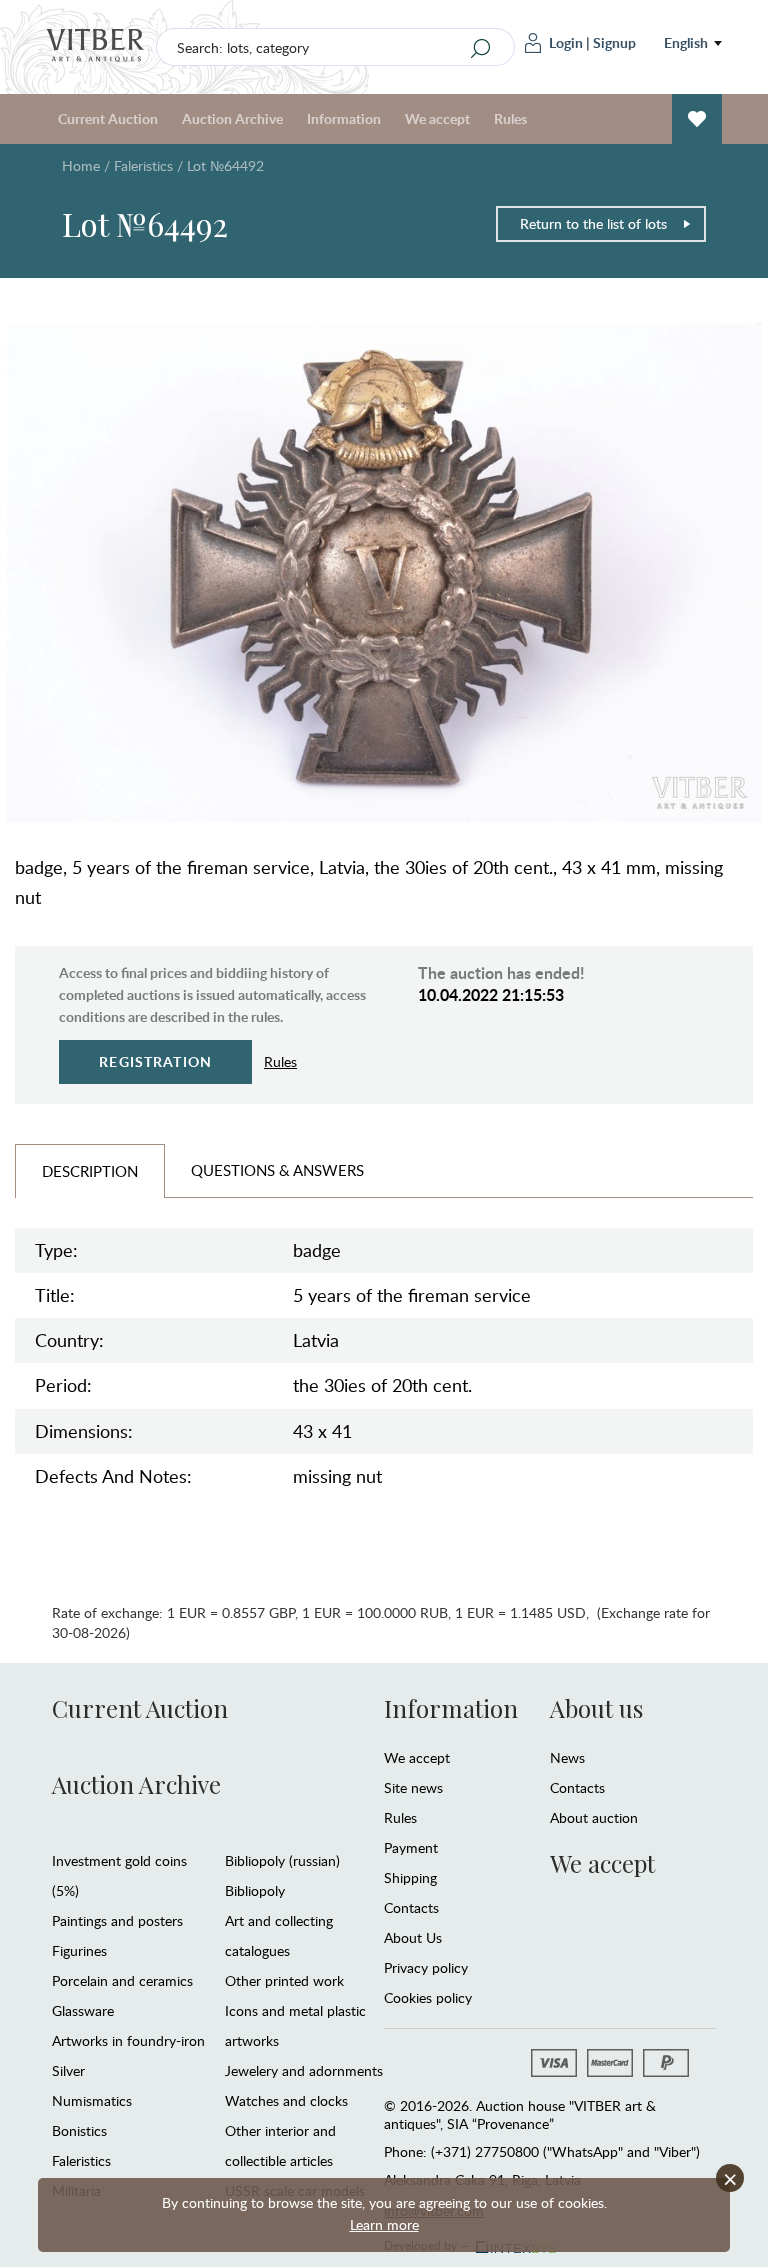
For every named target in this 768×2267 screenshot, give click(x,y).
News (567, 1757)
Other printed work (284, 1980)
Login (566, 42)
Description (90, 1171)
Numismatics (92, 2100)
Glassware (83, 2010)
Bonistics (79, 2130)
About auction (594, 1817)
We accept (417, 1757)
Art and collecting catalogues (279, 1935)
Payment (411, 1847)
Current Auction (140, 1708)
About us (596, 1708)
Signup (614, 42)
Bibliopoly (255, 1890)
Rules (510, 118)
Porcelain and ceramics (122, 1980)
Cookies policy (428, 1997)
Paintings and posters (117, 1920)
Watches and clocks (286, 2100)
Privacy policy (426, 1967)
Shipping (410, 1877)
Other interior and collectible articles (280, 2145)
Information (451, 1708)
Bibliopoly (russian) (282, 1860)
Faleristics (143, 165)
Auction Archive (136, 1784)
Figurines (79, 1950)
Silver (68, 2070)
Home (81, 165)
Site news (413, 1787)
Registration (155, 1061)
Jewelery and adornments (304, 2070)
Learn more (384, 2224)
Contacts (411, 1907)
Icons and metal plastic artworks (295, 2025)
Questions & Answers (277, 1170)
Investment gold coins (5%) (119, 1875)
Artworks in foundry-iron (128, 2040)
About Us (413, 1937)
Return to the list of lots (593, 223)
